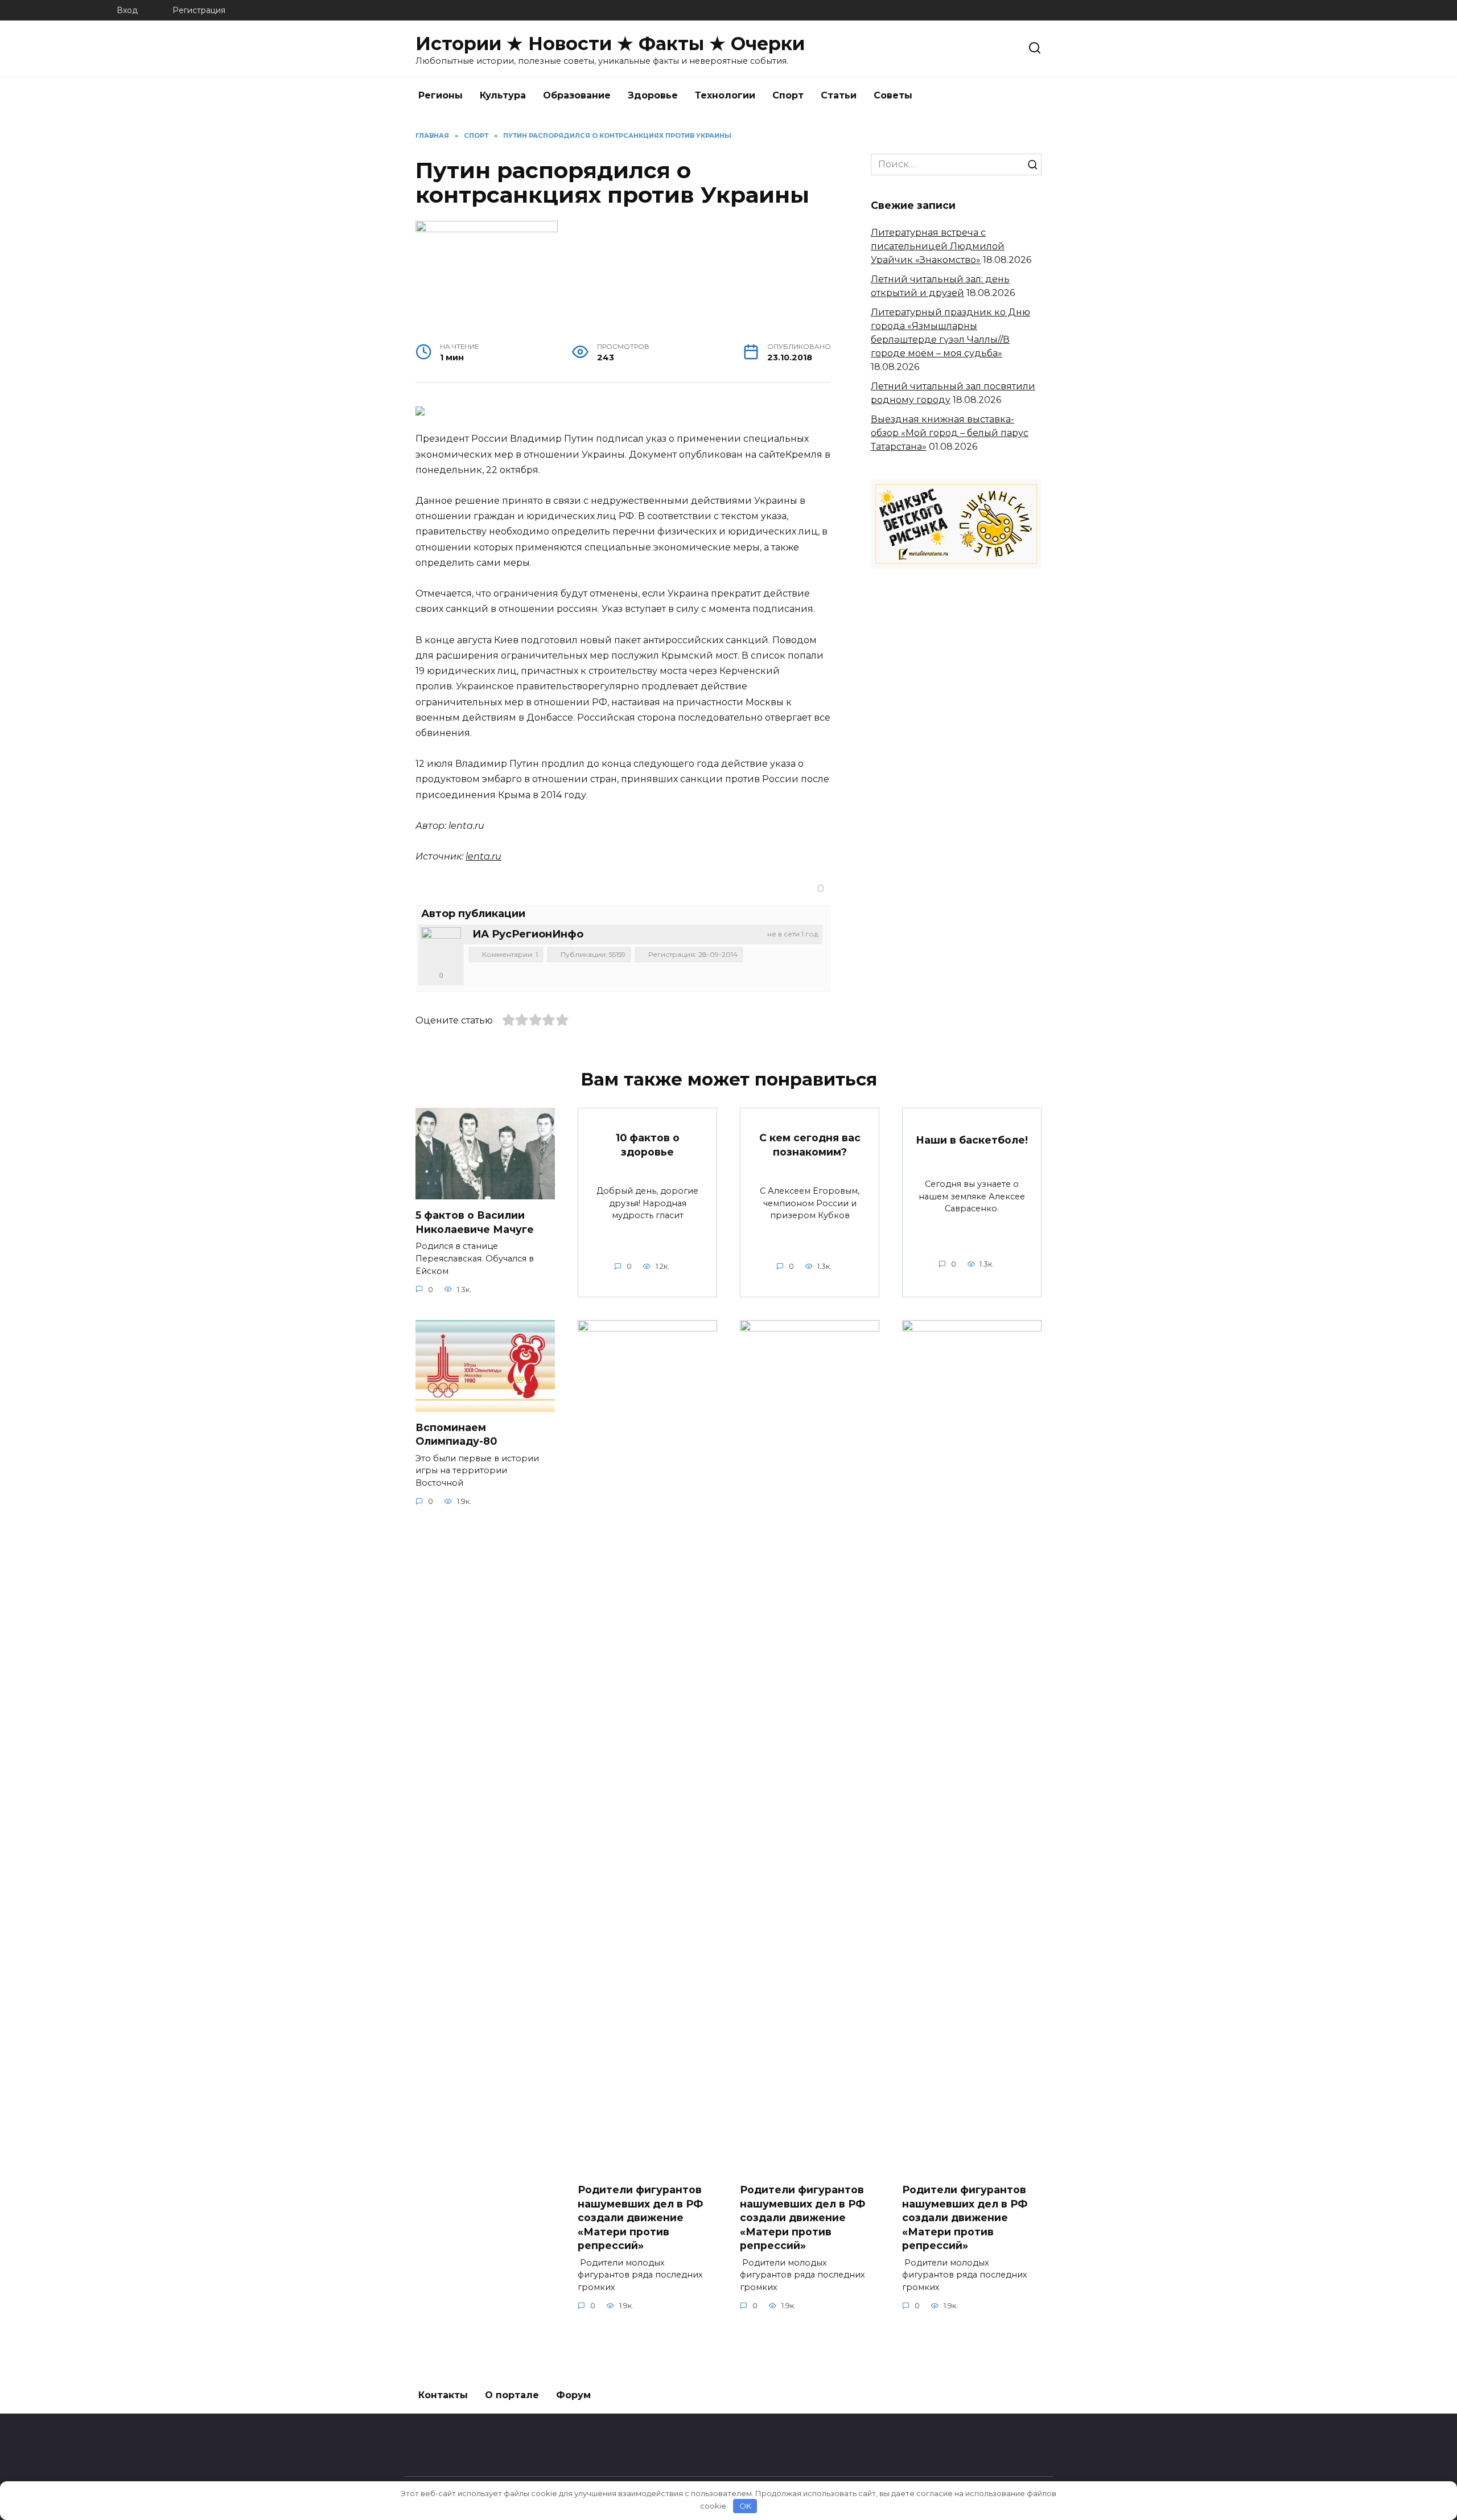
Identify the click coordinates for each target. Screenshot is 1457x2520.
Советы (893, 95)
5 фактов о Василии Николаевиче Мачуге (475, 1222)
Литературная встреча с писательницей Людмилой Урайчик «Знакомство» (938, 246)
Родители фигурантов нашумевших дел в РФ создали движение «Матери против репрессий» (640, 2218)
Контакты (443, 2395)
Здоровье (653, 95)
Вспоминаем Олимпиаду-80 (456, 1434)
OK (745, 2506)
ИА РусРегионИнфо (528, 934)
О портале (512, 2395)
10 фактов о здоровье (648, 1145)
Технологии (725, 95)
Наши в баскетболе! (972, 1140)
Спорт (788, 95)
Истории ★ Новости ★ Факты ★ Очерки (610, 44)
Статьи (839, 95)
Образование (577, 95)
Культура (503, 95)
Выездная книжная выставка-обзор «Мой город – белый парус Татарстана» (950, 433)
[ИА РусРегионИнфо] (441, 947)
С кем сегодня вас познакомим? (810, 1145)
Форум (573, 2395)
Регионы (441, 95)
